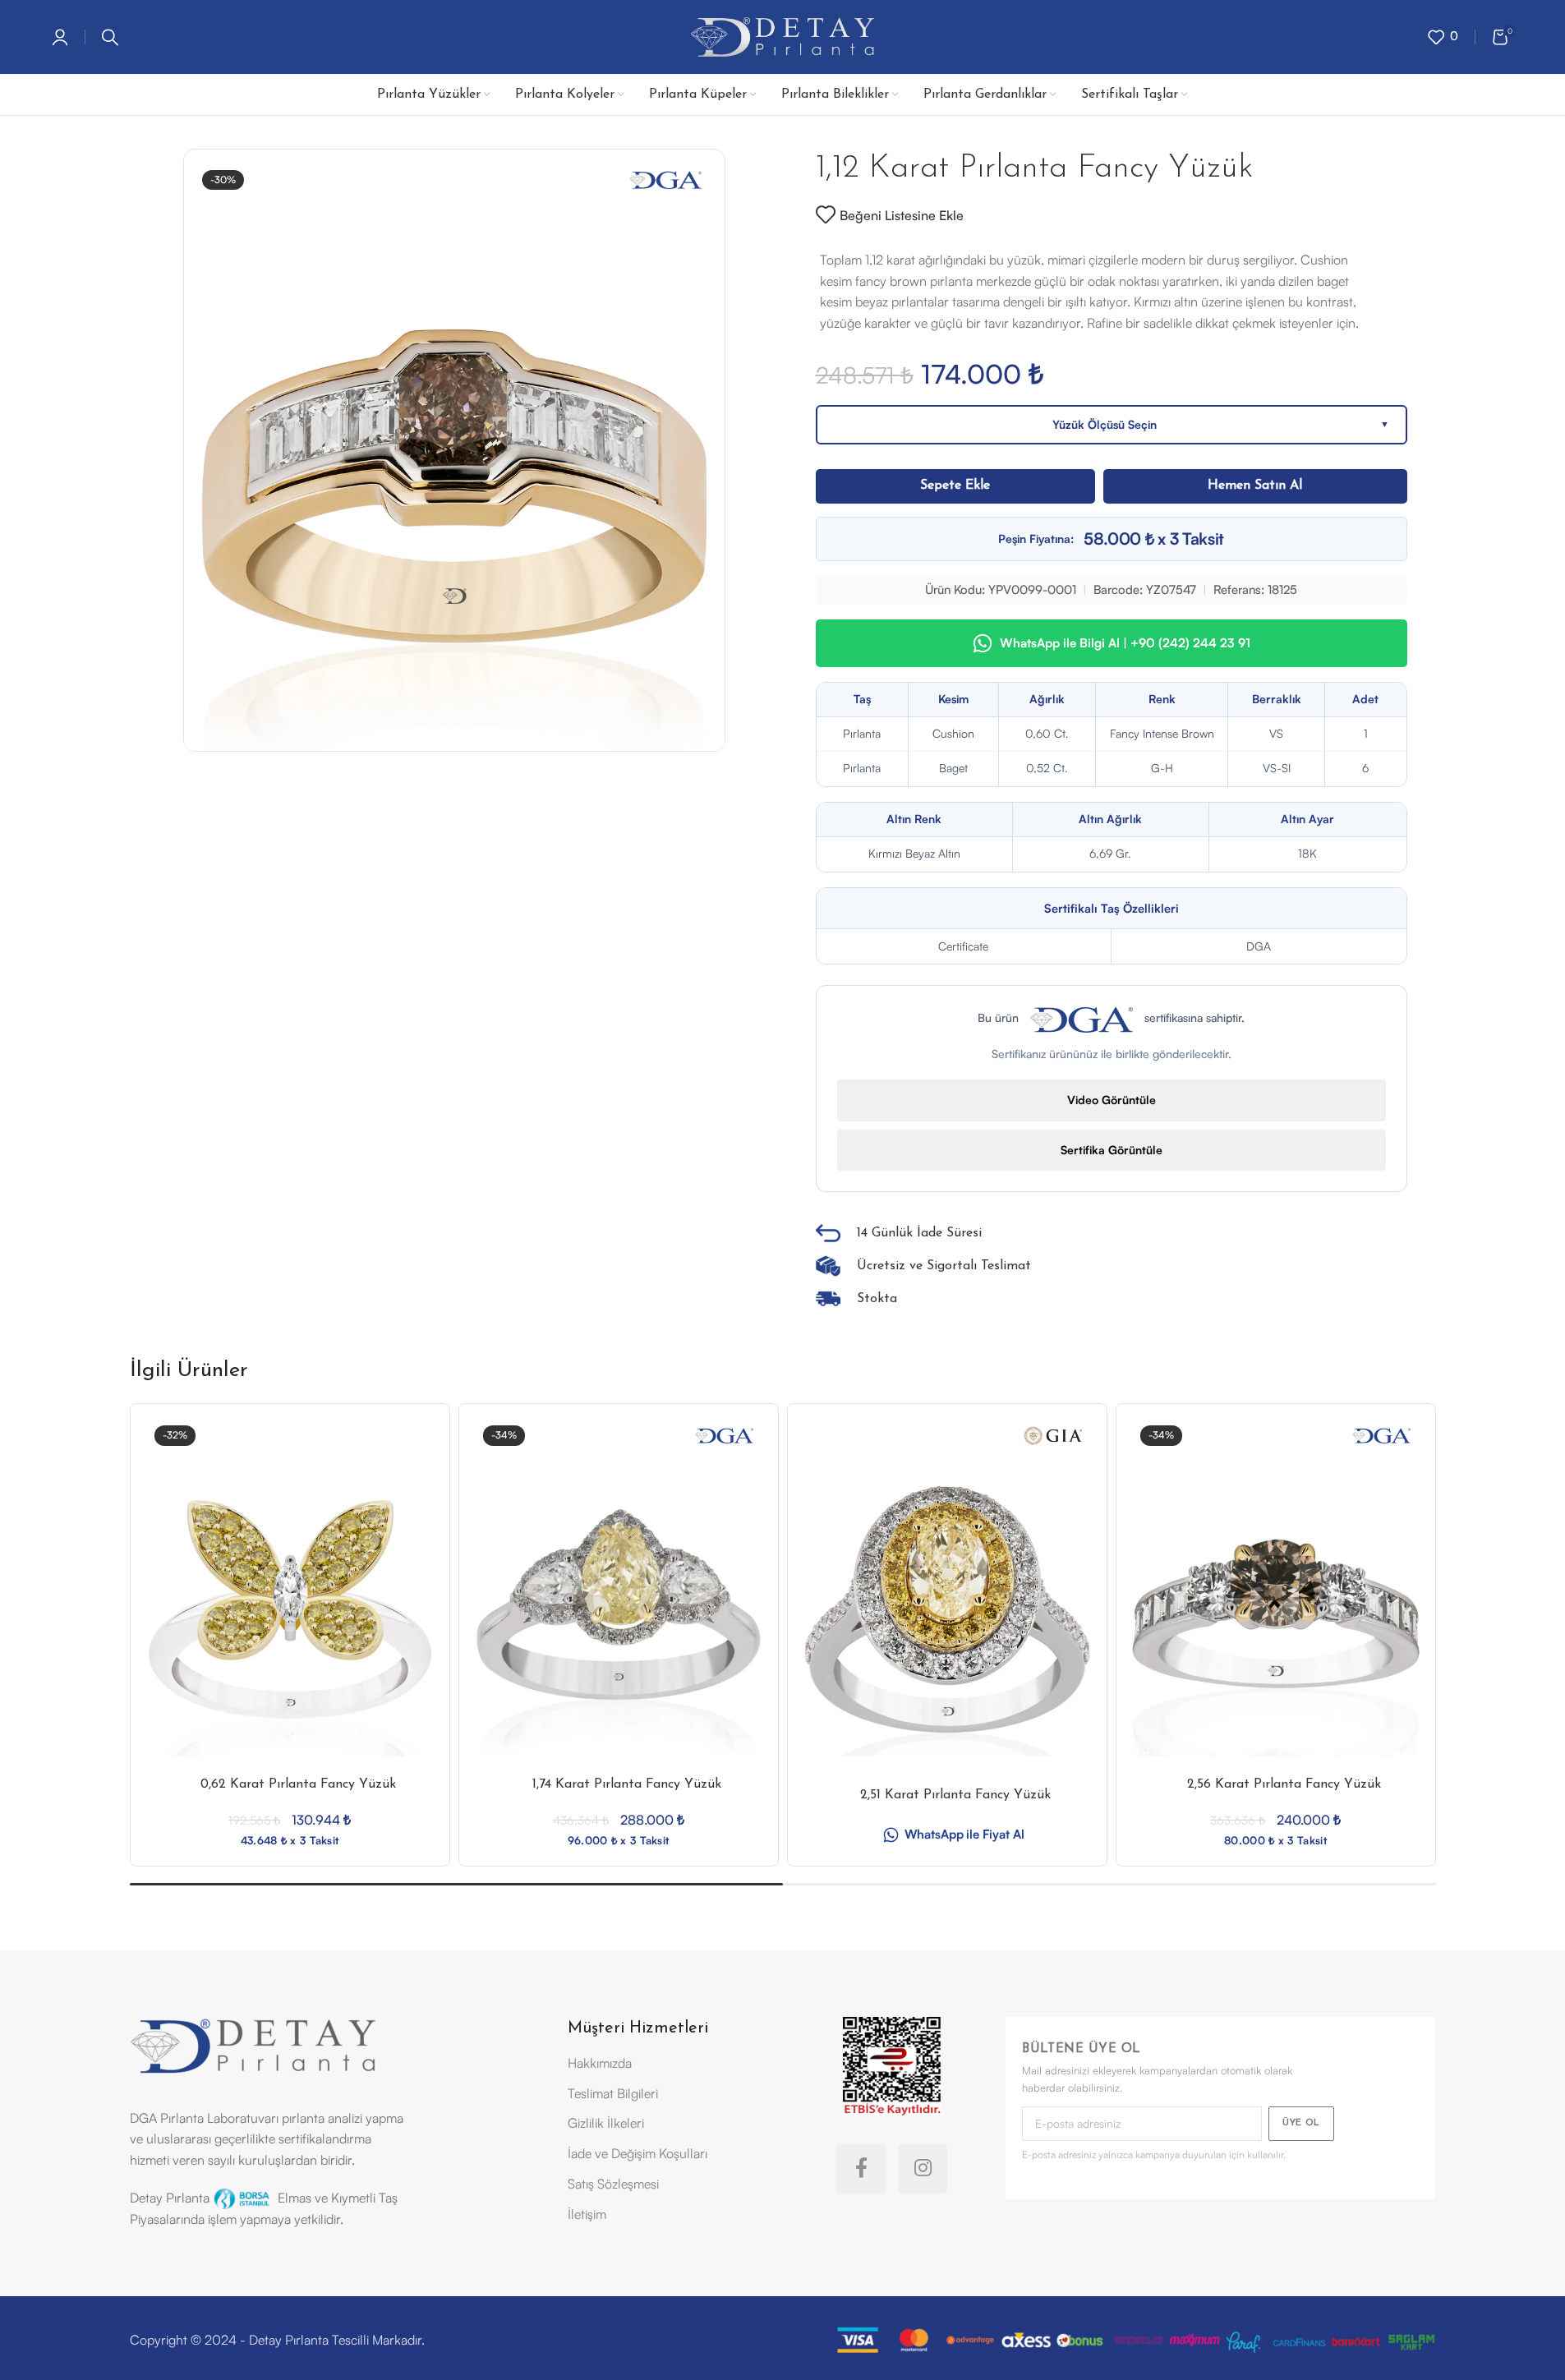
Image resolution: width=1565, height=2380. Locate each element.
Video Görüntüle (1112, 1100)
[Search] (110, 37)
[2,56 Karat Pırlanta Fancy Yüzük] (1276, 1609)
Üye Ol (1301, 2123)
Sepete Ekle (955, 486)
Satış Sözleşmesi (613, 2184)
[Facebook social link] (861, 2169)
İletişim (587, 2214)
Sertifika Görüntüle (1112, 1150)
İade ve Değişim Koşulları (638, 2153)
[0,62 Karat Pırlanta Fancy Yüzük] (290, 1609)
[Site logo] (782, 35)
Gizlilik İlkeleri (606, 2123)
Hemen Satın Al (1255, 486)
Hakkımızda (600, 2063)
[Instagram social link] (923, 2169)
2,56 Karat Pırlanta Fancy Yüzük (1284, 1784)
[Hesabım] (60, 37)
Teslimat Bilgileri (613, 2093)
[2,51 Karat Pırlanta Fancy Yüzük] (947, 1609)
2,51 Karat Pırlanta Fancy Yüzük (955, 1795)
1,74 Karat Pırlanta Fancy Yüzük (627, 1784)
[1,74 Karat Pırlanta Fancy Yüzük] (619, 1609)
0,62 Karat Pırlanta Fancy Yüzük (298, 1784)
